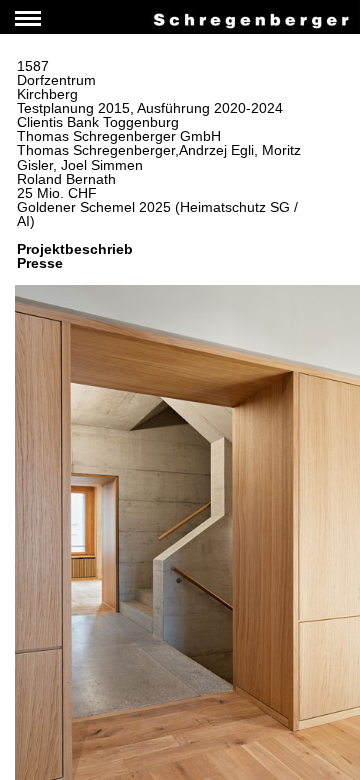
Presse (40, 263)
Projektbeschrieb (75, 249)
